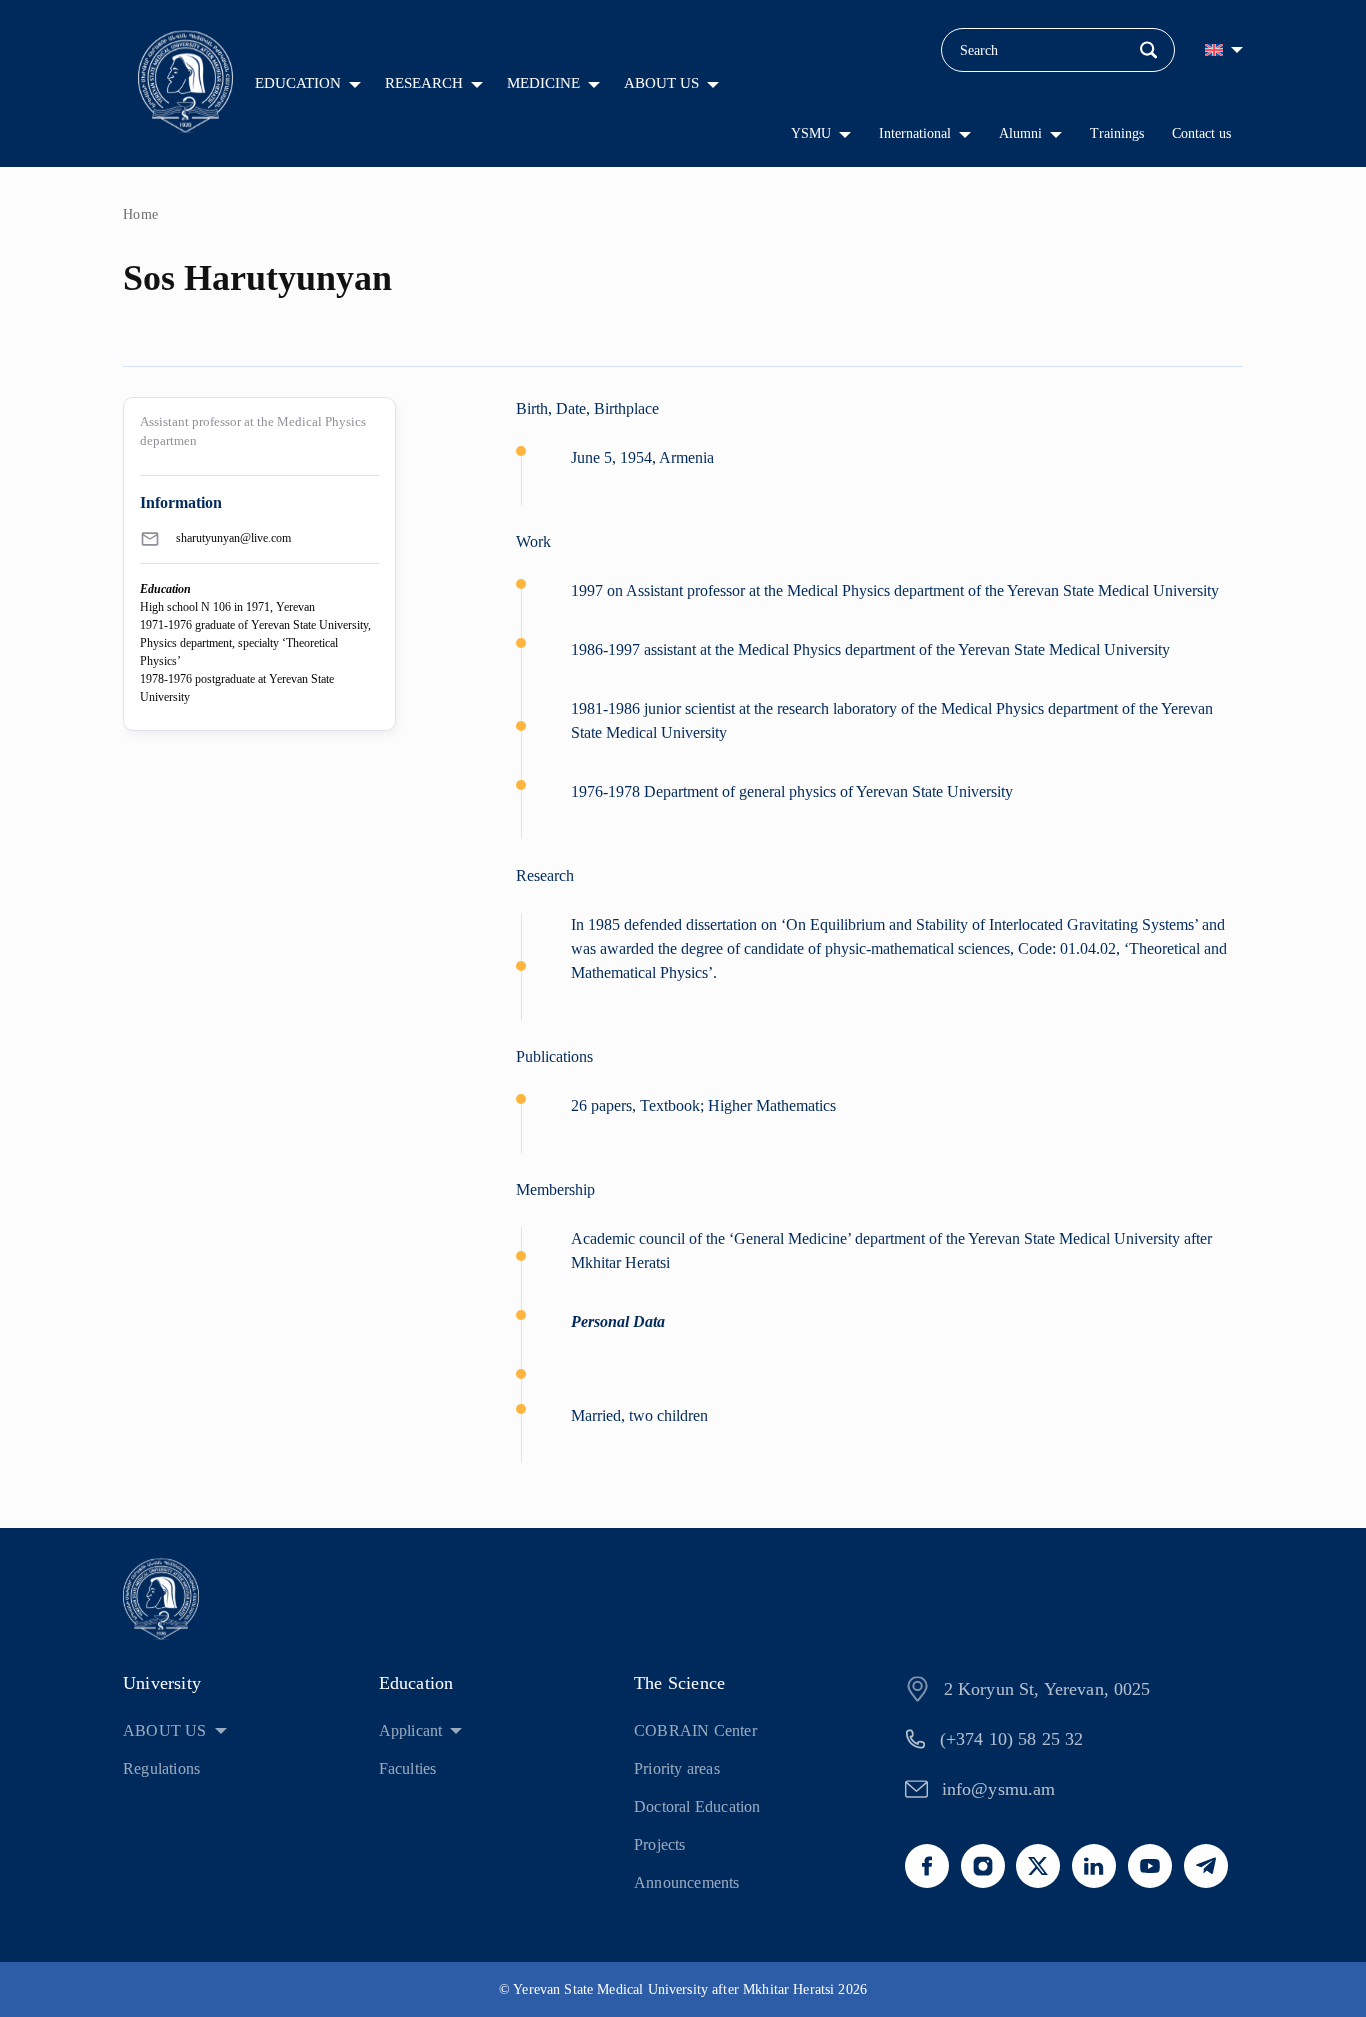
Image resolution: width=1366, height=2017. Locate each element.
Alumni (1020, 133)
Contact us (1201, 133)
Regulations (161, 1768)
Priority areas (677, 1768)
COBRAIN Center (695, 1730)
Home (141, 214)
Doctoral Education (697, 1806)
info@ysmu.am (999, 1789)
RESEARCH (424, 83)
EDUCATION (298, 83)
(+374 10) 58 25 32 (1012, 1739)
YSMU (811, 133)
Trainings (1117, 133)
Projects (660, 1844)
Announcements (687, 1882)
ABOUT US (661, 83)
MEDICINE (543, 83)
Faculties (408, 1768)
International (915, 133)
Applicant (411, 1730)
